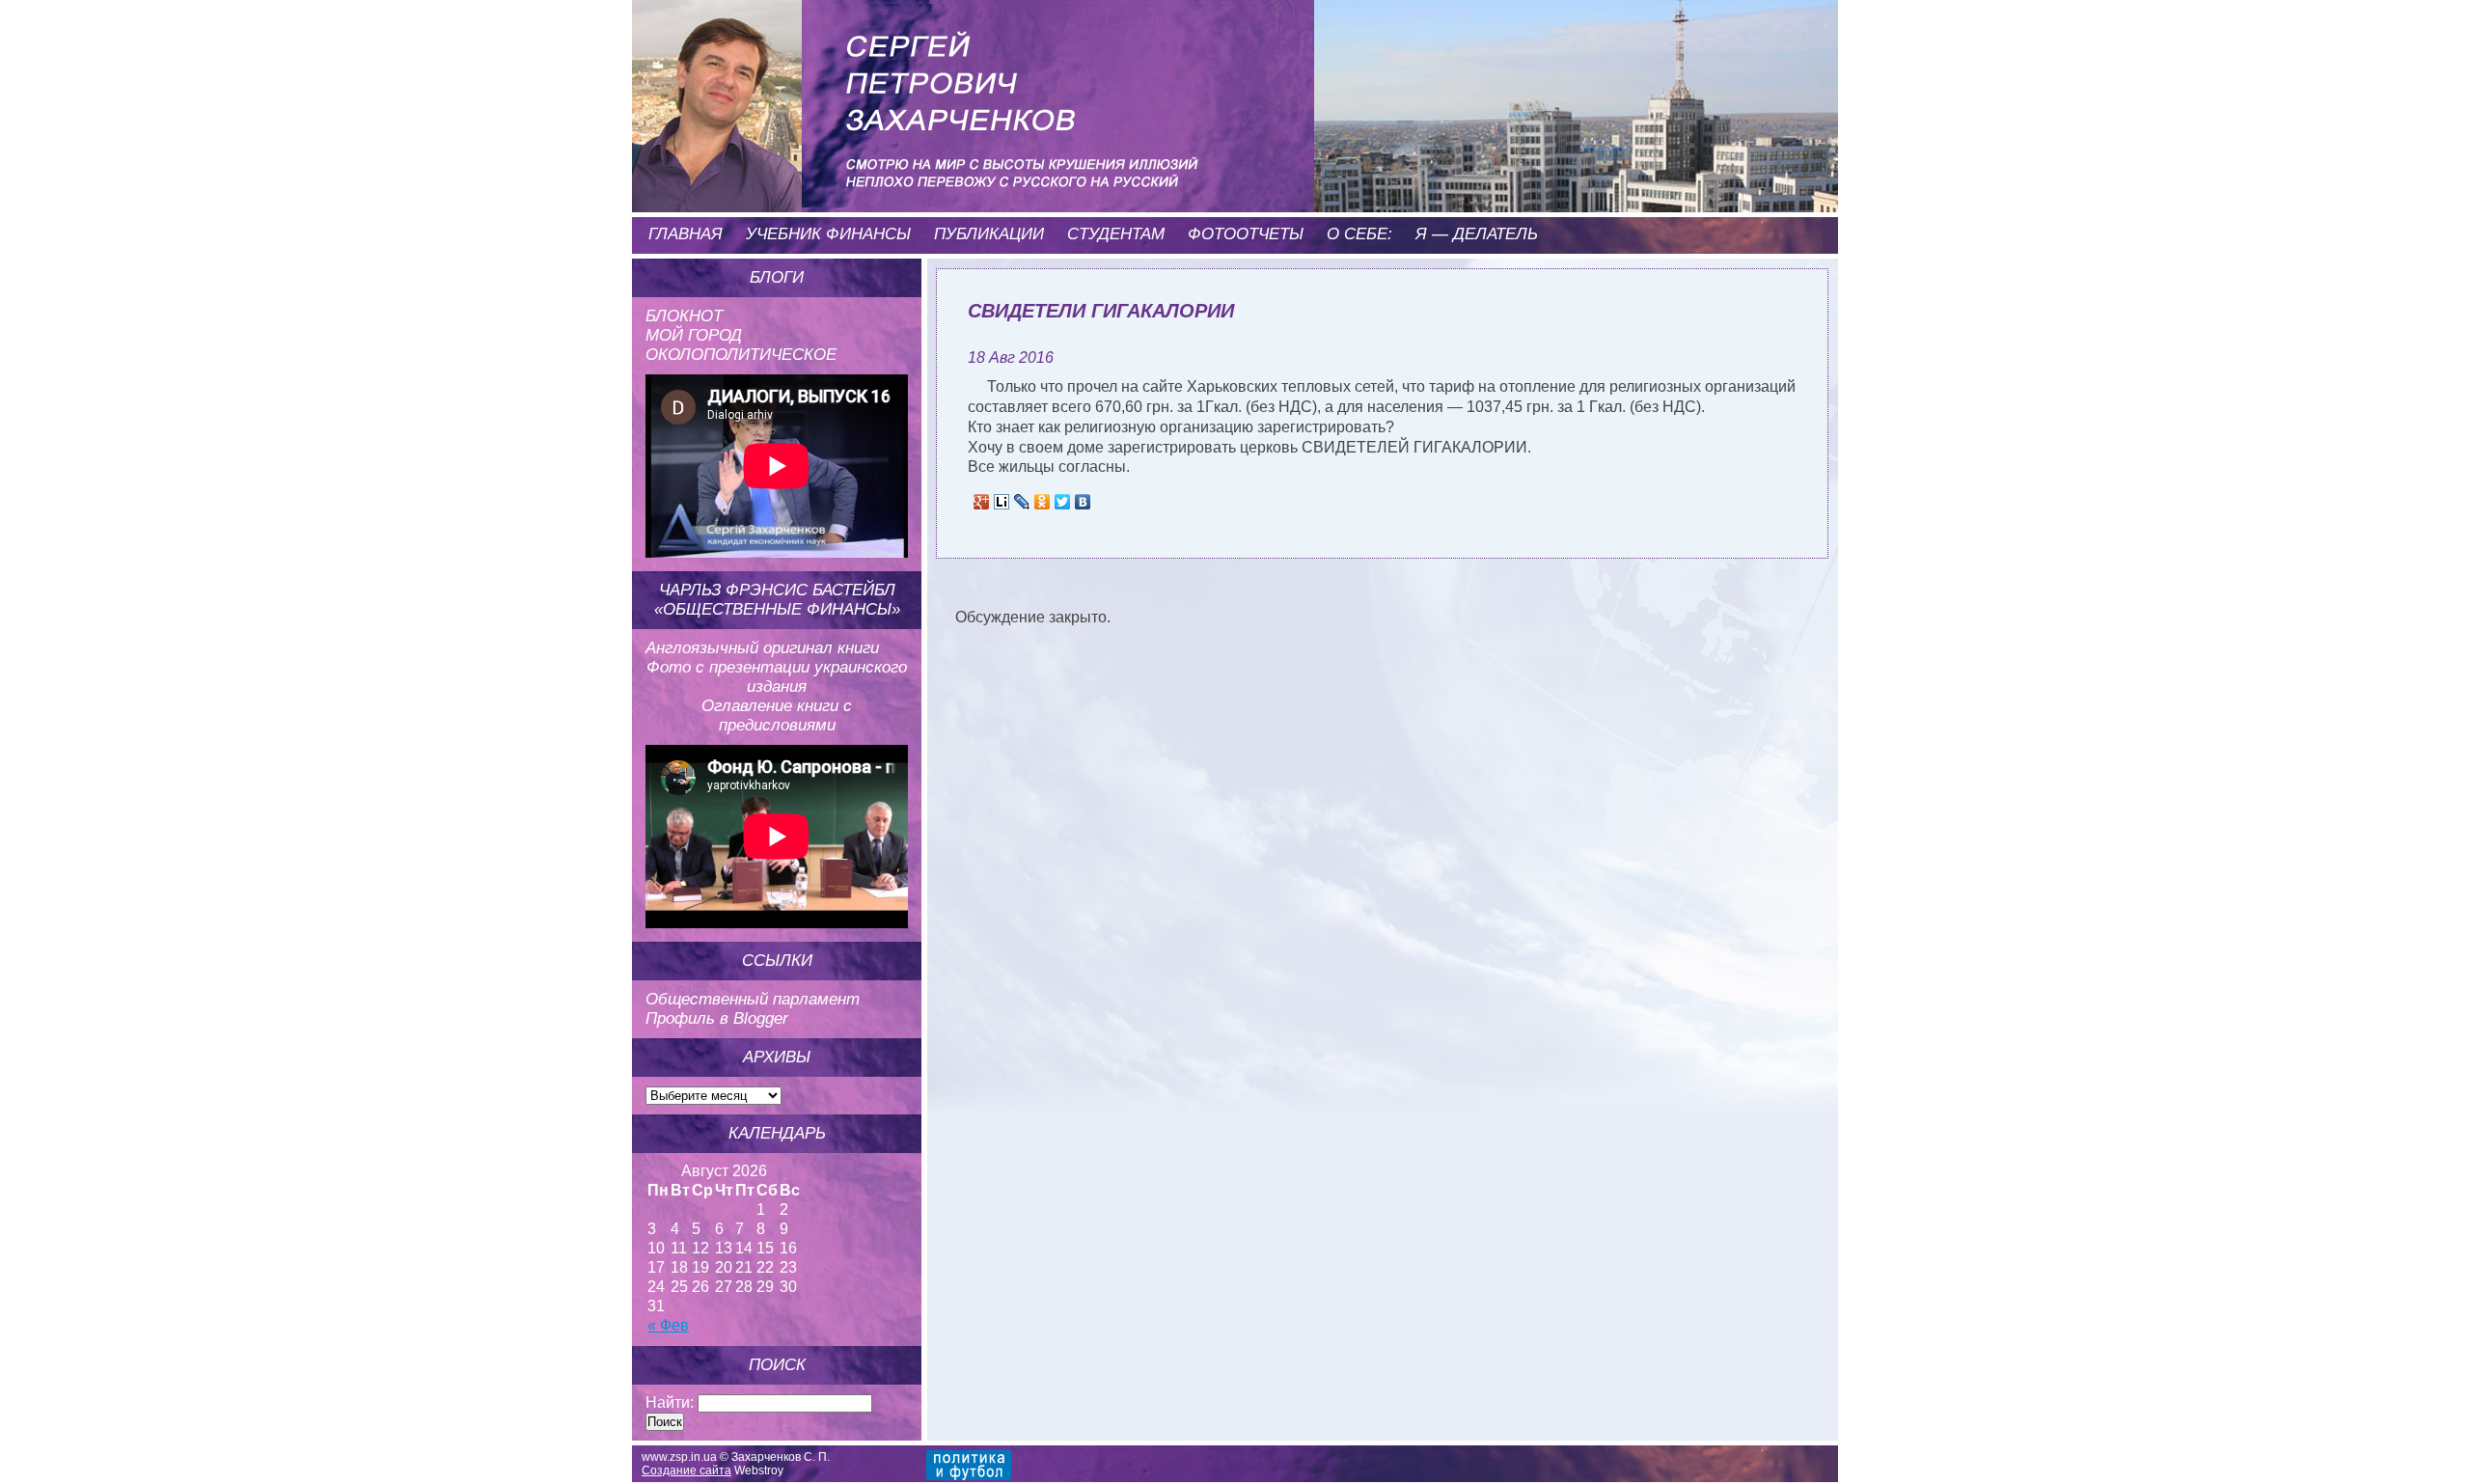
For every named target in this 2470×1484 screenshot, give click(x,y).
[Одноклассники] (1043, 502)
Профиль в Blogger (717, 1018)
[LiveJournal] (1022, 502)
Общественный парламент (753, 999)
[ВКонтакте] (1083, 502)
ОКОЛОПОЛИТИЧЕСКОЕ (741, 355)
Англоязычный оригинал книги (762, 648)
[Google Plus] (982, 502)
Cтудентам (1116, 234)
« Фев (668, 1325)
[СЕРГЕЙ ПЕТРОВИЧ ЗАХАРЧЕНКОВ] (931, 77)
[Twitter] (1063, 502)
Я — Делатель (1477, 234)
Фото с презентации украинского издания (777, 677)
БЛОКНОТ (684, 316)
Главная (686, 234)
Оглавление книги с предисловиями (777, 715)
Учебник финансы (828, 234)
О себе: (1359, 234)
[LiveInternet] (1002, 502)
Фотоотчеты (1246, 234)
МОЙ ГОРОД (694, 335)
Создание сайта (686, 1470)
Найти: (670, 1402)
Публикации (989, 234)
